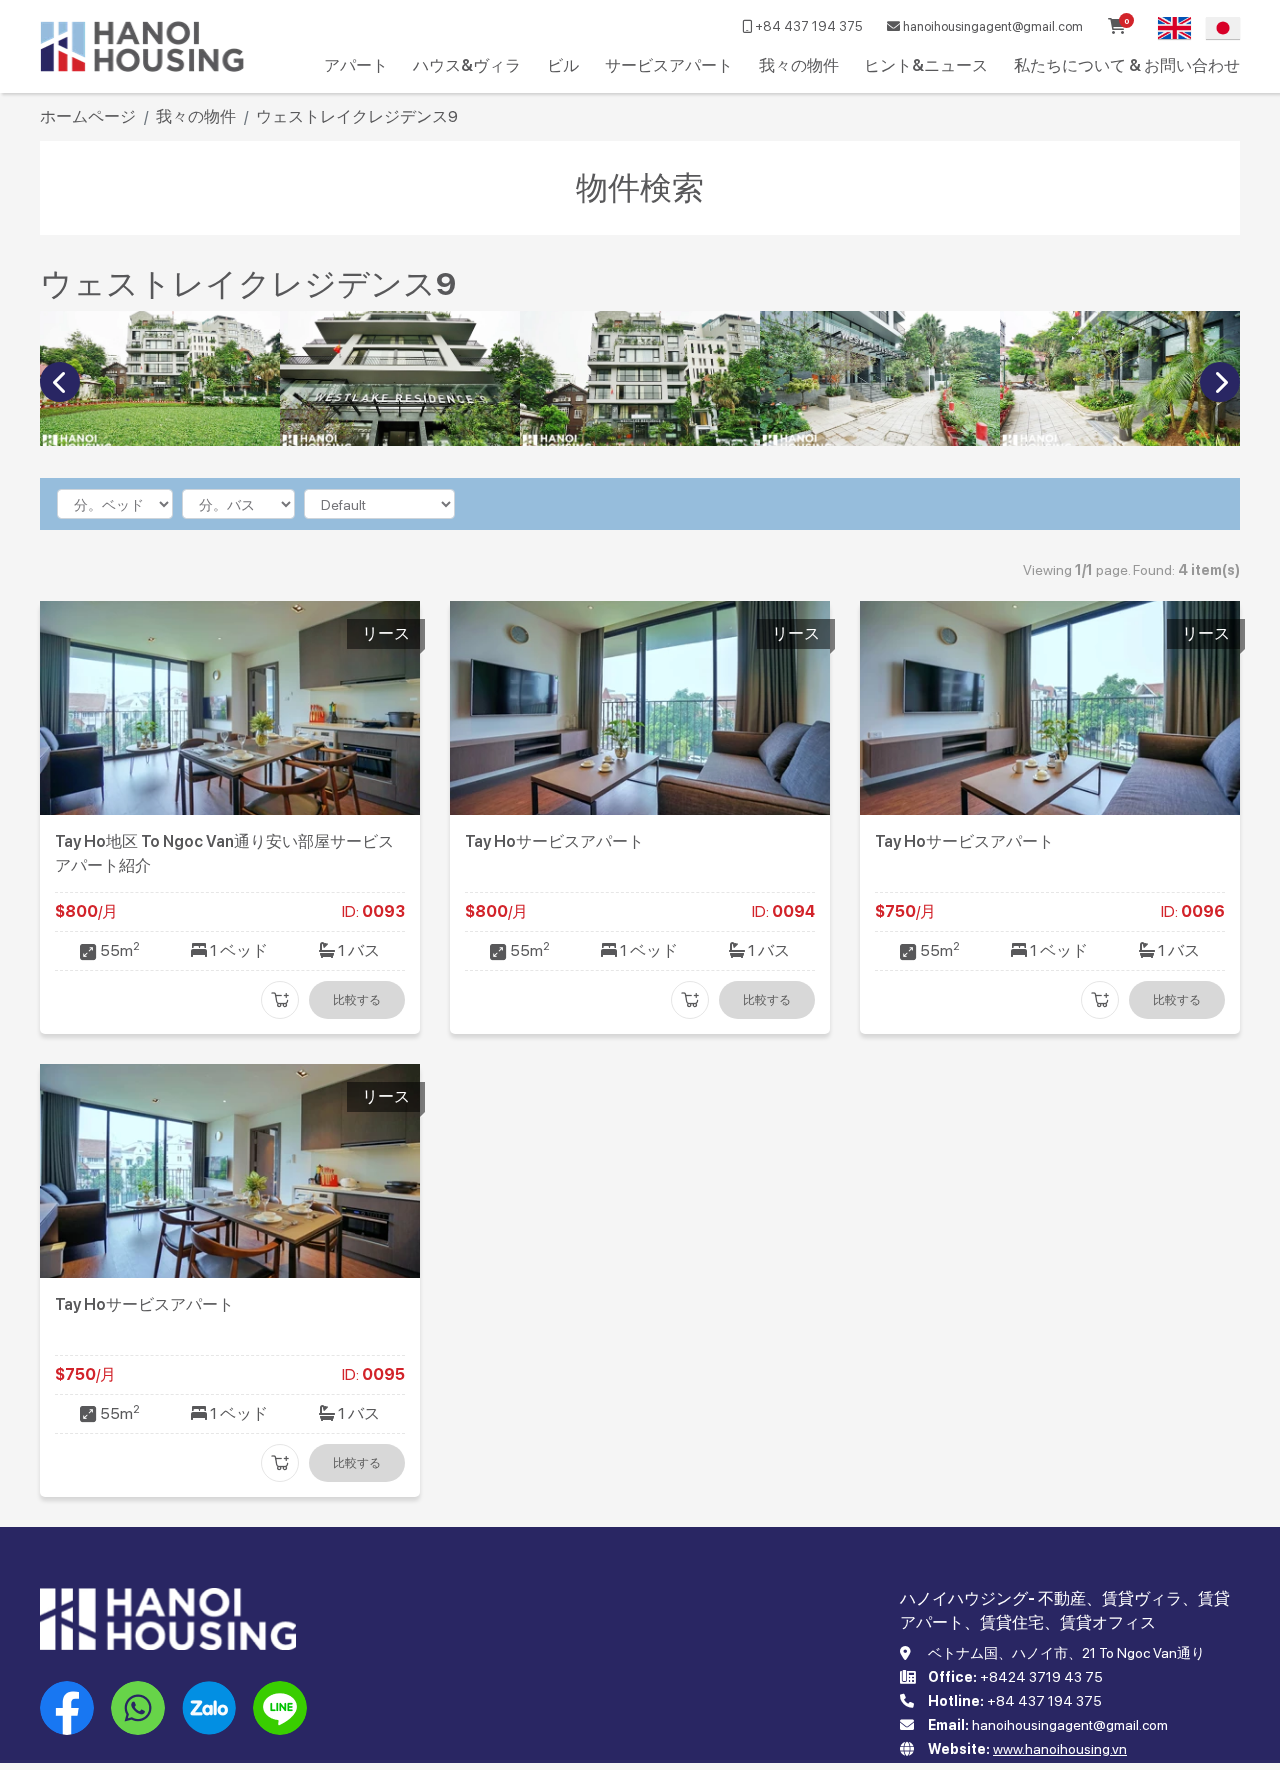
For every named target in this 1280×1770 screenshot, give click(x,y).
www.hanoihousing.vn (1060, 1749)
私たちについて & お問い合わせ (1127, 65)
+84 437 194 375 (807, 26)
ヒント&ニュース (926, 65)
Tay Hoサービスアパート (554, 841)
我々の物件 (799, 65)
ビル (563, 65)
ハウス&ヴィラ (467, 65)
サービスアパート (669, 65)
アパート (356, 65)
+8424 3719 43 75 (1041, 1677)
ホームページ (88, 116)
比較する (357, 1000)
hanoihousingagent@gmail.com (991, 26)
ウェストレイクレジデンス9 (357, 116)
